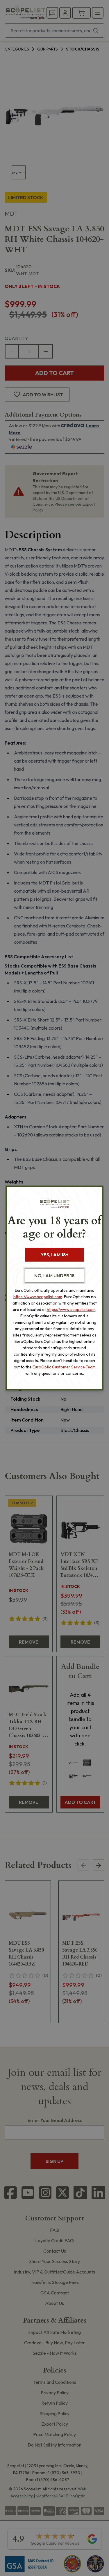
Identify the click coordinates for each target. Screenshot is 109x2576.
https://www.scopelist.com (38, 1297)
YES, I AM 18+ (54, 1255)
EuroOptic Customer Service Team (64, 1367)
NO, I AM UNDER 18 (54, 1276)
